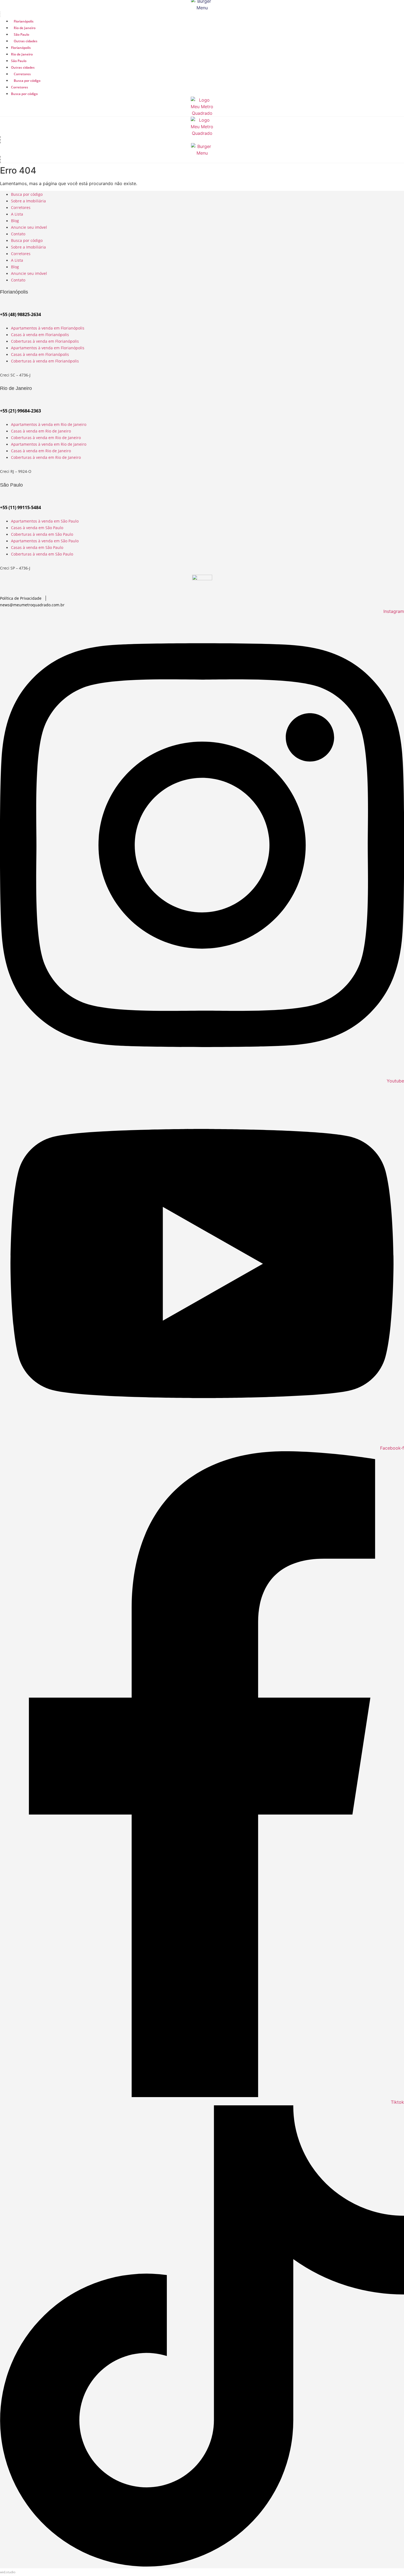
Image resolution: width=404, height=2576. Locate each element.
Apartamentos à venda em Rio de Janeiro (49, 424)
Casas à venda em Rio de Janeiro (41, 431)
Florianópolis (24, 21)
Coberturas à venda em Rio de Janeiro (46, 438)
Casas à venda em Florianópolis (40, 335)
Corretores (22, 74)
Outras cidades (26, 41)
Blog (15, 221)
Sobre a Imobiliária (28, 201)
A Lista (17, 214)
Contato (18, 234)
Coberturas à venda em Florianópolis (45, 341)
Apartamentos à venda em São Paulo (45, 521)
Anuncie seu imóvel (29, 227)
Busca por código (27, 81)
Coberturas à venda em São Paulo (42, 534)
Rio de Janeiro (25, 28)
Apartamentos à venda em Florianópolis (48, 328)
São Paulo (21, 34)
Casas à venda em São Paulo (37, 528)
